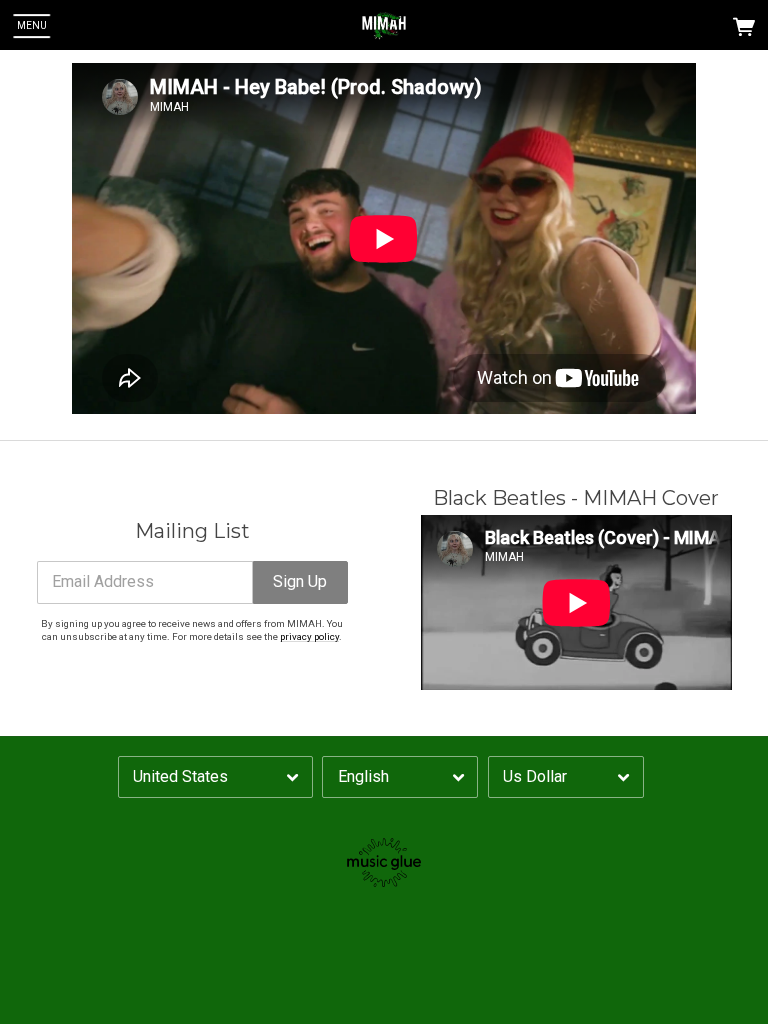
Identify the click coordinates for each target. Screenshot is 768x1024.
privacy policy (309, 636)
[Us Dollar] (566, 777)
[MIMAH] (384, 26)
